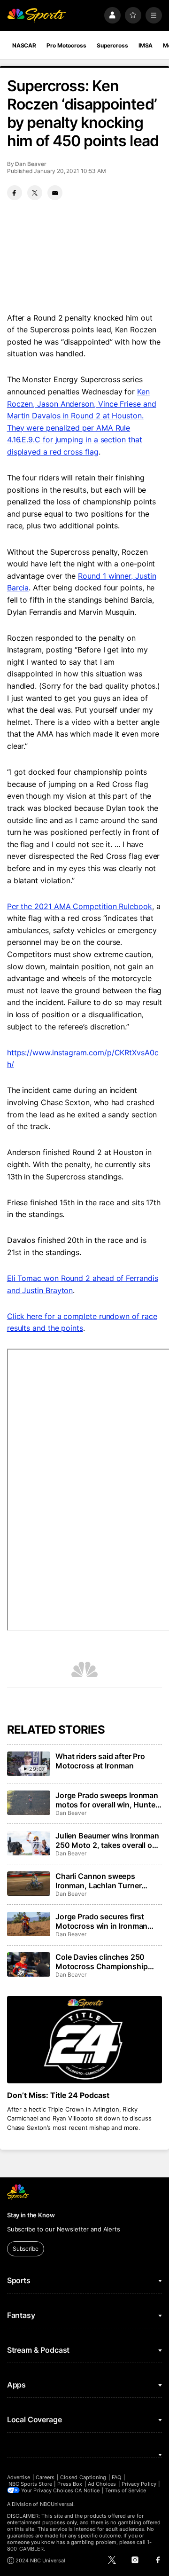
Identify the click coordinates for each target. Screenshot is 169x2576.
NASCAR (24, 45)
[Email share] (55, 193)
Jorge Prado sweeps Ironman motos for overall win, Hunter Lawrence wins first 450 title (107, 1800)
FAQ (116, 2477)
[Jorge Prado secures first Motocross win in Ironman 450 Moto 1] (29, 1924)
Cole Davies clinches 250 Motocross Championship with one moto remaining (101, 1962)
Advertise (19, 2477)
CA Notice (87, 2490)
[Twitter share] (35, 193)
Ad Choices (102, 2484)
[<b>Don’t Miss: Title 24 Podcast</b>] (84, 2040)
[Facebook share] (15, 193)
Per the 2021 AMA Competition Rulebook (80, 906)
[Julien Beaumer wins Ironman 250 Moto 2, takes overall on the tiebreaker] (29, 1843)
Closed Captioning (83, 2477)
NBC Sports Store (30, 2484)
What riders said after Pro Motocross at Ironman (100, 1761)
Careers (45, 2477)
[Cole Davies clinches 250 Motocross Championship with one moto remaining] (29, 1964)
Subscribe (26, 2249)
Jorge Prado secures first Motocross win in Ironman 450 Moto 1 (101, 1921)
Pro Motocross (66, 45)
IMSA (146, 45)
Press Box (70, 2484)
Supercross (112, 45)
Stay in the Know (31, 2215)
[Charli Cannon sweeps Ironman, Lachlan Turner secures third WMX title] (29, 1884)
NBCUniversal (57, 2504)
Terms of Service (126, 2490)
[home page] (37, 15)
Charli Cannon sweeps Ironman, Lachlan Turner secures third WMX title (98, 1881)
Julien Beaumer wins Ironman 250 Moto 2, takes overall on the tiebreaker (107, 1840)
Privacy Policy (139, 2484)
